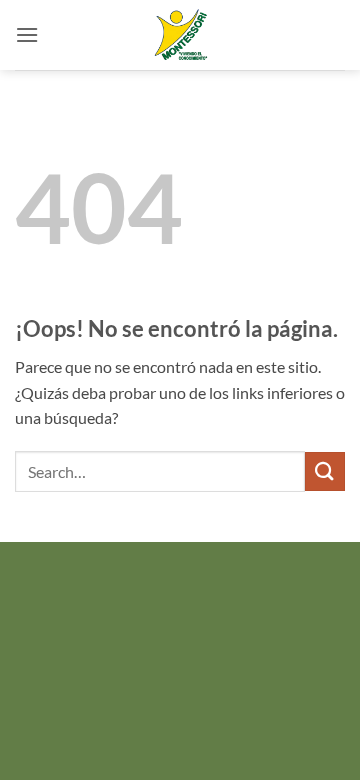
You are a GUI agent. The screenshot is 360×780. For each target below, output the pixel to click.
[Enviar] (325, 471)
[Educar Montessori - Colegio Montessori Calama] (180, 35)
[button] (27, 34)
